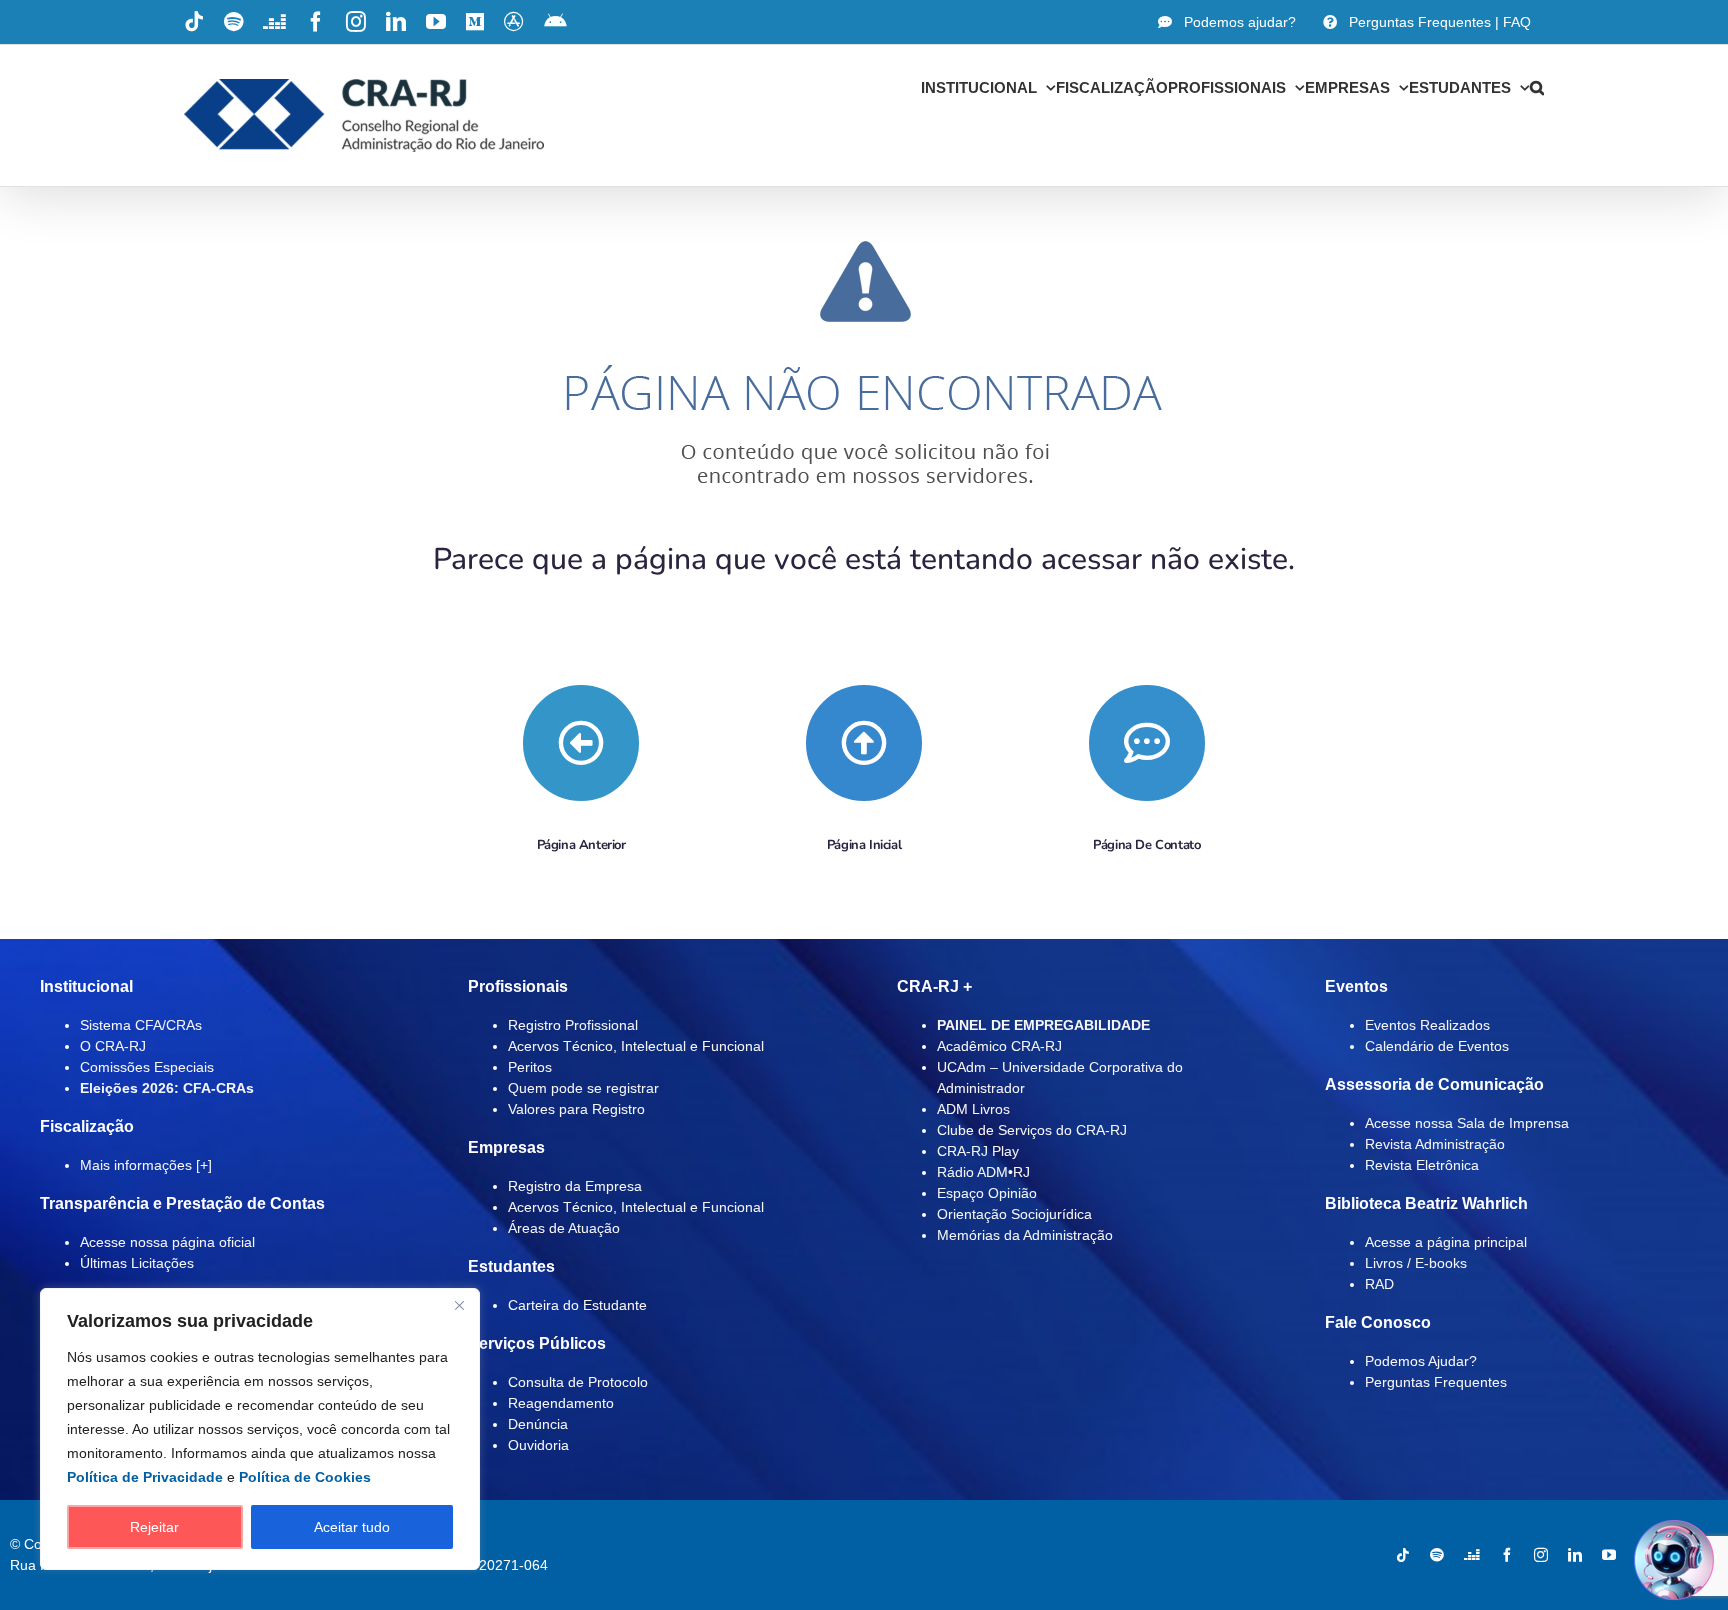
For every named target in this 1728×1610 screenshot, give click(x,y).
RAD (1379, 1284)
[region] (260, 1429)
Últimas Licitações (137, 1263)
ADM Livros (973, 1109)
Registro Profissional (573, 1025)
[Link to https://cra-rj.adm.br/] (864, 743)
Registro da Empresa (575, 1186)
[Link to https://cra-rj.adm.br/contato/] (1147, 743)
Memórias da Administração (1025, 1235)
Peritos (530, 1067)
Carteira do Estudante (577, 1305)
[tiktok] (1403, 1555)
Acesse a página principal (1446, 1242)
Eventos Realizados (1427, 1025)
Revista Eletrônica (1422, 1165)
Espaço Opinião (987, 1193)
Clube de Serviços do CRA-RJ (1032, 1130)
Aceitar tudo (352, 1527)
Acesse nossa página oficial (167, 1242)
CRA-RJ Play (978, 1151)
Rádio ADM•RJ (983, 1172)
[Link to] (581, 743)
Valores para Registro (576, 1109)
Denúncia (538, 1424)
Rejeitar (154, 1527)
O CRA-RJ (113, 1046)
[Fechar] (459, 1305)
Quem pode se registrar (583, 1088)
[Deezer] (1472, 1555)
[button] (1537, 87)
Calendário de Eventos (1437, 1046)
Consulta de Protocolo (578, 1382)
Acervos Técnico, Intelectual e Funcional (636, 1046)
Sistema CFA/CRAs (141, 1025)
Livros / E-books (1416, 1263)
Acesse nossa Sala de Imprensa (1467, 1123)
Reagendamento (561, 1403)
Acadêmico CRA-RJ (999, 1046)
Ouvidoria (538, 1445)
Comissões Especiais (147, 1067)
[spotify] (1437, 1555)
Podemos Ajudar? (1421, 1361)
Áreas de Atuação (564, 1228)
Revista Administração (1435, 1144)
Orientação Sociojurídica (1014, 1214)
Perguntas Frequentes (1436, 1382)
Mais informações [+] (146, 1165)
